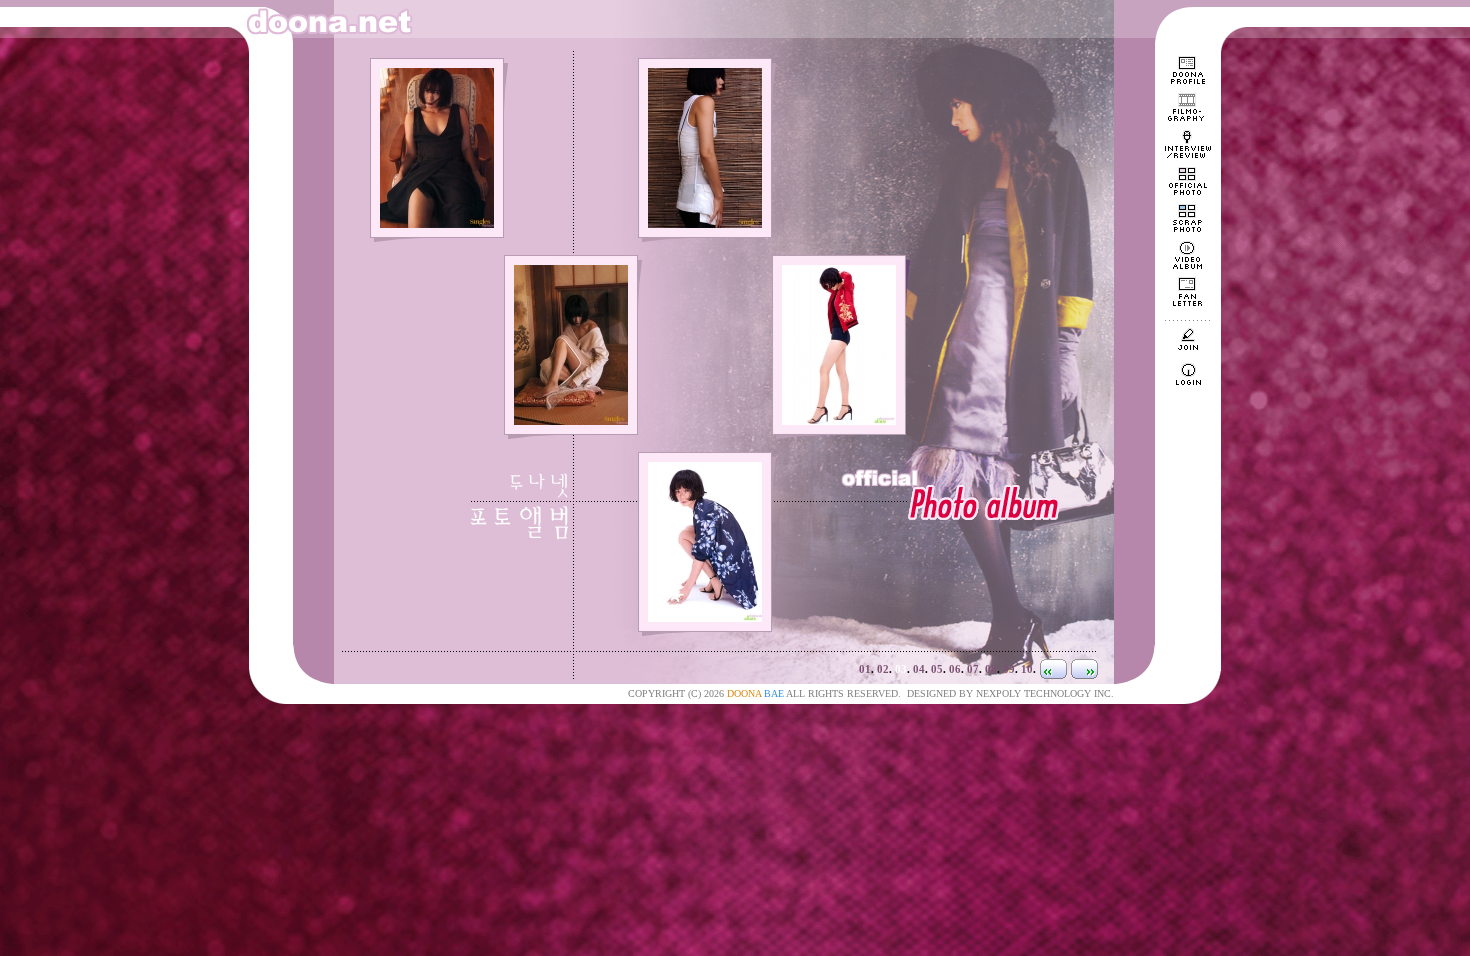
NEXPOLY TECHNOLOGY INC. (1045, 693)
